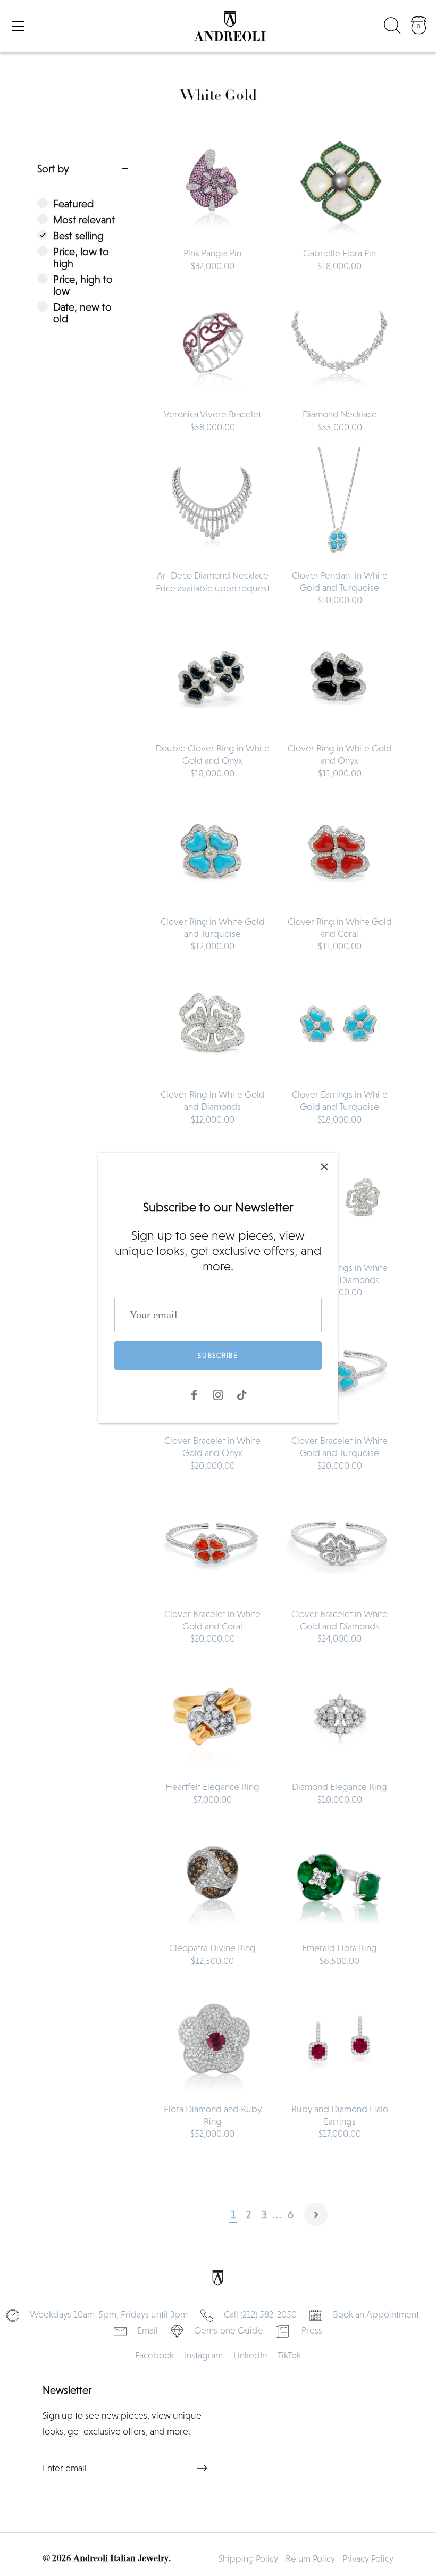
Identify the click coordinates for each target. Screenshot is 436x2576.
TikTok (289, 2355)
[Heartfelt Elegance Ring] (212, 1716)
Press (312, 2330)
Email (148, 2330)
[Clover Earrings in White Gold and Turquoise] (339, 1024)
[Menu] (19, 26)
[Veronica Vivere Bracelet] (212, 344)
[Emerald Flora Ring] (339, 1877)
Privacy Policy (368, 2559)
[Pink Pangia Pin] (212, 183)
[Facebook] (194, 1394)
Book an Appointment (376, 2314)
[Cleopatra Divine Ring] (212, 1877)
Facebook (154, 2355)
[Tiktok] (242, 1394)
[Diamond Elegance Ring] (339, 1716)
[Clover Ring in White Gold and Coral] (339, 851)
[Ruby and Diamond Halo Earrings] (339, 2039)
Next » (316, 2214)
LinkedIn (250, 2355)
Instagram (204, 2355)
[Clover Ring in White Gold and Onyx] (339, 678)
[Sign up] (202, 2468)
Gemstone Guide (229, 2330)
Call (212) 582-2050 (260, 2314)
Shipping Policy (248, 2559)
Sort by (53, 169)
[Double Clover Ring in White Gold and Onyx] (212, 678)
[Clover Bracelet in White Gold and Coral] (212, 1544)
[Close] (324, 1166)
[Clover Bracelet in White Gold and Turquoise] (339, 1370)
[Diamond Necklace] (339, 344)
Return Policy (310, 2559)
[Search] (392, 28)
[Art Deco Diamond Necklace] (212, 505)
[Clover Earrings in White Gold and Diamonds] (339, 1197)
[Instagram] (218, 1394)
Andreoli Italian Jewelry (121, 2559)
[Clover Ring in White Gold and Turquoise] (212, 851)
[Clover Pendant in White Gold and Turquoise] (339, 505)
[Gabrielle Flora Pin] (339, 183)
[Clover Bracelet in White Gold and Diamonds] (339, 1544)
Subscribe (218, 1355)
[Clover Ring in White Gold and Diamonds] (212, 1024)
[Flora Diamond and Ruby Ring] (212, 2039)
